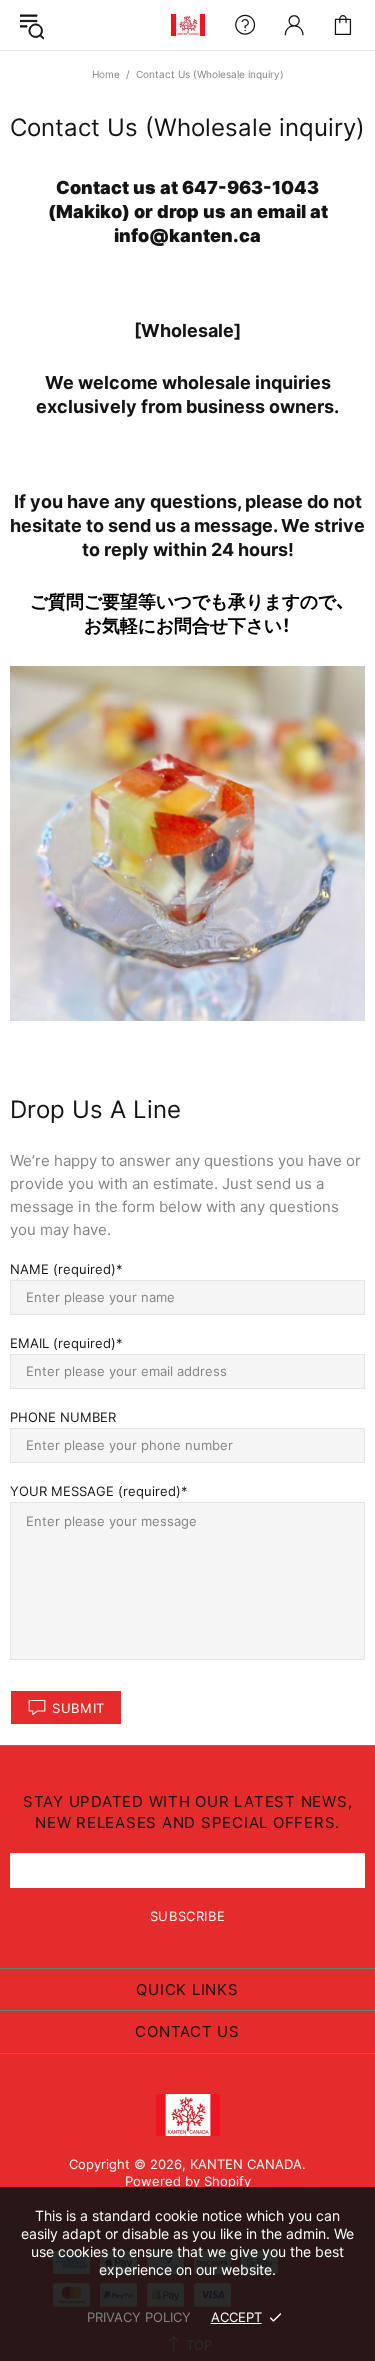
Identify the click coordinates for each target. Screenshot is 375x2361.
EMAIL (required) (63, 1343)
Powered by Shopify (188, 2181)
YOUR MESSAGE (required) (95, 1491)
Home (106, 74)
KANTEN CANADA (188, 25)
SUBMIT (78, 1708)
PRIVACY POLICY (139, 2317)
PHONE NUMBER (63, 1417)
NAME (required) (63, 1269)
